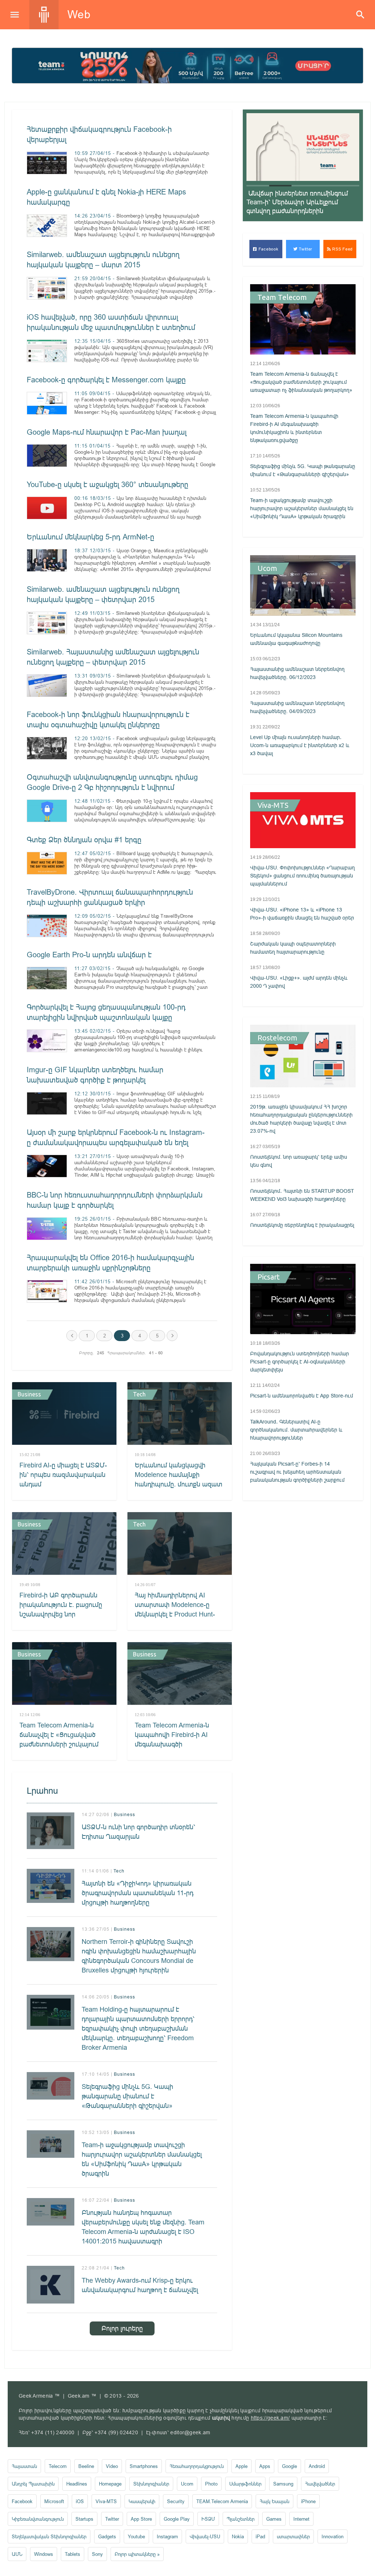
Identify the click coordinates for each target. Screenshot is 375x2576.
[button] (258, 186)
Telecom (58, 2466)
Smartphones (144, 2466)
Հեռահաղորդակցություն (197, 2466)
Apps (265, 2466)
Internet (301, 2519)
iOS (80, 2501)
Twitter (305, 249)
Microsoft (54, 2501)
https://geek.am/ (270, 2418)
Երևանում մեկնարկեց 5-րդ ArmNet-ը (90, 537)
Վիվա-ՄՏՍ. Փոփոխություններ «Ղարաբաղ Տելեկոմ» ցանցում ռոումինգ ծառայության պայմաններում (302, 876)
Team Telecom (282, 297)
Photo (211, 2484)
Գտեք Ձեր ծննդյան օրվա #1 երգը (84, 840)
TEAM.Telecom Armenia (222, 2501)
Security (176, 2501)
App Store (141, 2519)
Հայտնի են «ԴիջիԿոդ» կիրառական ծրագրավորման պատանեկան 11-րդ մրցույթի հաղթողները (138, 1893)
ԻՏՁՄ (208, 2519)
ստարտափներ (293, 2536)
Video (112, 2466)
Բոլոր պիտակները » (137, 2554)
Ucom (267, 568)
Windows (44, 2554)
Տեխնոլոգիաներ (151, 2484)
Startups (84, 2519)
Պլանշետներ (241, 2519)
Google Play (177, 2519)
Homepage (110, 2484)
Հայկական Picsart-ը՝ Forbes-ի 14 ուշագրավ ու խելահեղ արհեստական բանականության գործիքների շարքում (297, 1472)
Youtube (136, 2536)
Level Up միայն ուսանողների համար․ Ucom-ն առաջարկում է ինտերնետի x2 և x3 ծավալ (300, 745)
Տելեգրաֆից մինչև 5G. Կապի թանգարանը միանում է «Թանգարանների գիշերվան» (127, 2096)
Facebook (268, 249)
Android (317, 2466)
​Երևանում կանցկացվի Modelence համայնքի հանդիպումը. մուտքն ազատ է (179, 1479)
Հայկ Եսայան (274, 2501)
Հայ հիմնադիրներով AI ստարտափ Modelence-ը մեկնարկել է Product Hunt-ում (175, 1609)
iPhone (308, 2501)
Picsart (269, 1277)
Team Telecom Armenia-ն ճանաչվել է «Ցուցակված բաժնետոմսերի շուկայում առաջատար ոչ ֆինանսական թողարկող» (60, 1744)
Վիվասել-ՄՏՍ (205, 2536)
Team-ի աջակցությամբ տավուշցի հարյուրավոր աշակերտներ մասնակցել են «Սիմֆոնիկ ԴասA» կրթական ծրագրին (142, 2159)
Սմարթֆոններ (245, 2484)
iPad (260, 2536)
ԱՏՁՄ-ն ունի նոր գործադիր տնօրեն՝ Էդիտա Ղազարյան (138, 1832)
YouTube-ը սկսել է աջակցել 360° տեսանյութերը (107, 484)
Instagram (167, 2536)
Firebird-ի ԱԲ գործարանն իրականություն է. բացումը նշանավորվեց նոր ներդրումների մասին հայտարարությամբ (61, 1614)
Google (289, 2466)
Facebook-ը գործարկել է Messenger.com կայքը (106, 380)
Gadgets (107, 2536)
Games (274, 2519)
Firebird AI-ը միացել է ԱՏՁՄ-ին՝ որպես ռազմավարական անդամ (63, 1475)
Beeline (86, 2466)
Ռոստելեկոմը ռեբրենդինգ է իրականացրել (302, 1225)
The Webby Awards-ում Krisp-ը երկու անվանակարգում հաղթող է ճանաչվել (140, 2285)
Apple (242, 2466)
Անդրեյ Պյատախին (33, 2484)
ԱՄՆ (17, 2554)
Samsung (283, 2484)
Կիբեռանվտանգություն (38, 2519)
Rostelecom (277, 1038)
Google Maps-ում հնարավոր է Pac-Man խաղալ (107, 432)
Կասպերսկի (142, 2501)
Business (29, 1394)
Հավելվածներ (320, 2484)
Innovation (333, 2536)
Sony (97, 2554)
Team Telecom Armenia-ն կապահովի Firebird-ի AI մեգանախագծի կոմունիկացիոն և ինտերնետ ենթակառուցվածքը (180, 1744)
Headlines (77, 2484)
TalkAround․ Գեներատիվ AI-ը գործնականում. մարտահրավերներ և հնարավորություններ (296, 1430)
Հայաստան (24, 2466)
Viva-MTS (273, 805)
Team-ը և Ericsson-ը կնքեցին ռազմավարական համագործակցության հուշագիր (296, 202)
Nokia (238, 2536)
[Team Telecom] (187, 66)
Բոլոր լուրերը (122, 2328)
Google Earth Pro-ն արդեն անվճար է (89, 955)
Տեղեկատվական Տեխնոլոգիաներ (49, 2536)
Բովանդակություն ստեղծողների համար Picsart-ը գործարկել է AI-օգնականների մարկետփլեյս (300, 1362)
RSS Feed (342, 249)
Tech (139, 1394)
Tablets (73, 2554)
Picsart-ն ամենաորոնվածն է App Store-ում (302, 1396)
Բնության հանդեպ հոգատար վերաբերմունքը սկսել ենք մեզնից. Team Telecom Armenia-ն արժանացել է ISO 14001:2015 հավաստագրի (143, 2227)
